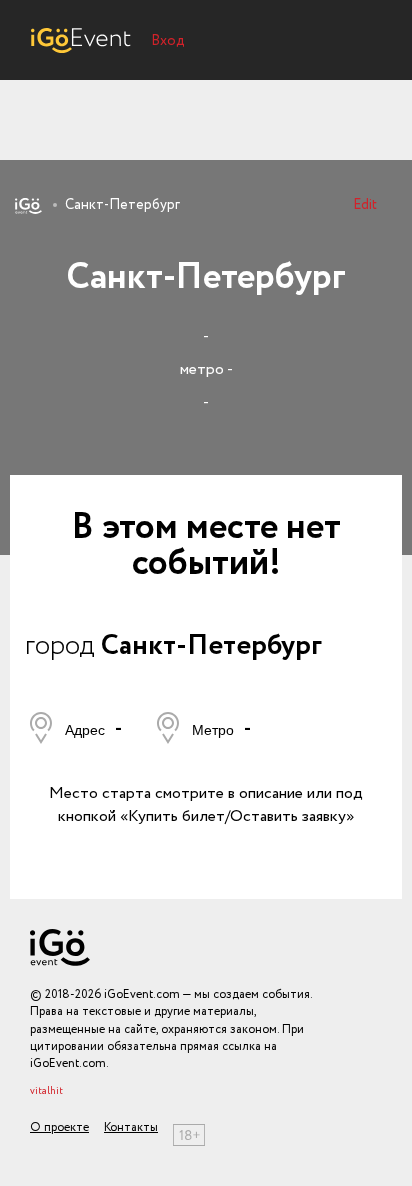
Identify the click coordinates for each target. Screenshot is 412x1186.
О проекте (59, 1127)
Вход (168, 41)
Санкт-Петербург (122, 205)
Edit (365, 205)
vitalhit (46, 1091)
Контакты (131, 1127)
